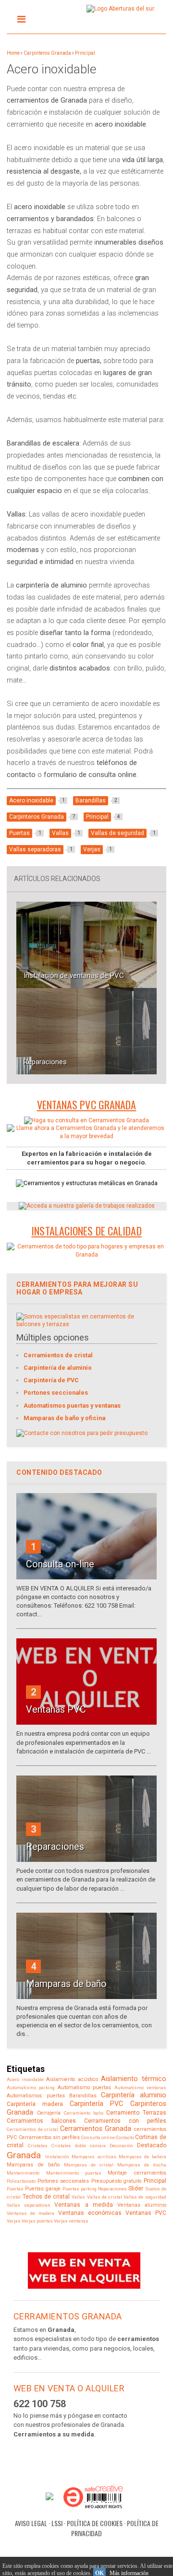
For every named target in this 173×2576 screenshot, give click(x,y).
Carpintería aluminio (133, 2095)
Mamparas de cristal (89, 2165)
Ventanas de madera (31, 2213)
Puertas (15, 2189)
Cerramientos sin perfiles (49, 2137)
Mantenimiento (23, 2173)
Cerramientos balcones (41, 2121)
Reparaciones (45, 1062)
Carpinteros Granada (47, 53)
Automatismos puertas (36, 2096)
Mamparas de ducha (142, 2165)
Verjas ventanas (71, 2221)
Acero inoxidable (25, 2079)
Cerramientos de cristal (32, 2129)
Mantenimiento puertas (74, 2173)
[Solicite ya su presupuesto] (86, 1120)
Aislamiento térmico (133, 2079)
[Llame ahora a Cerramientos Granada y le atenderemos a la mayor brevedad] (86, 1136)
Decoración (121, 2146)
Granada (24, 2155)
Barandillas (83, 2096)
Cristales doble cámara (79, 2146)
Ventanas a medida (83, 2205)
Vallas (78, 2197)
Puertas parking (80, 2189)
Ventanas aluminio (142, 2205)
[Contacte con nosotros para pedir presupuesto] (82, 1433)
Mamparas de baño (33, 2165)
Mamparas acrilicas (94, 2157)
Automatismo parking (31, 2088)
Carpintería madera (35, 2104)
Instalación (57, 2157)
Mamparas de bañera (142, 2157)
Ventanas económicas (90, 2213)
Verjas (14, 2221)
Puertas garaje (43, 2189)
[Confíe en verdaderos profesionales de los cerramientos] (86, 1255)
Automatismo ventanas (140, 2088)
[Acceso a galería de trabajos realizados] (87, 1206)
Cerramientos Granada (96, 2129)
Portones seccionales (63, 2181)
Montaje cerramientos (137, 2173)
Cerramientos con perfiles (125, 2121)
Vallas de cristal (105, 2197)
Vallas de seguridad (145, 2197)
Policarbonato (21, 2181)
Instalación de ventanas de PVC (74, 976)
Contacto (125, 2137)
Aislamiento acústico (72, 2079)
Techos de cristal (46, 2197)
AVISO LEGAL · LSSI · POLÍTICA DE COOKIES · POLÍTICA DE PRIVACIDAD (87, 2528)
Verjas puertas (37, 2221)
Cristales (38, 2146)
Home (13, 53)
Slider (136, 2188)
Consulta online (98, 2137)
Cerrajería (49, 2113)
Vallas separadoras (29, 2205)
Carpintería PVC (97, 2104)
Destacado (152, 2145)
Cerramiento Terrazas (136, 2113)
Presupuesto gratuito (116, 2181)
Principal (85, 53)
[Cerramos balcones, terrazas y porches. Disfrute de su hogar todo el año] (86, 1324)
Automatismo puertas (85, 2088)
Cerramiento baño (84, 2113)
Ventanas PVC (146, 2213)
